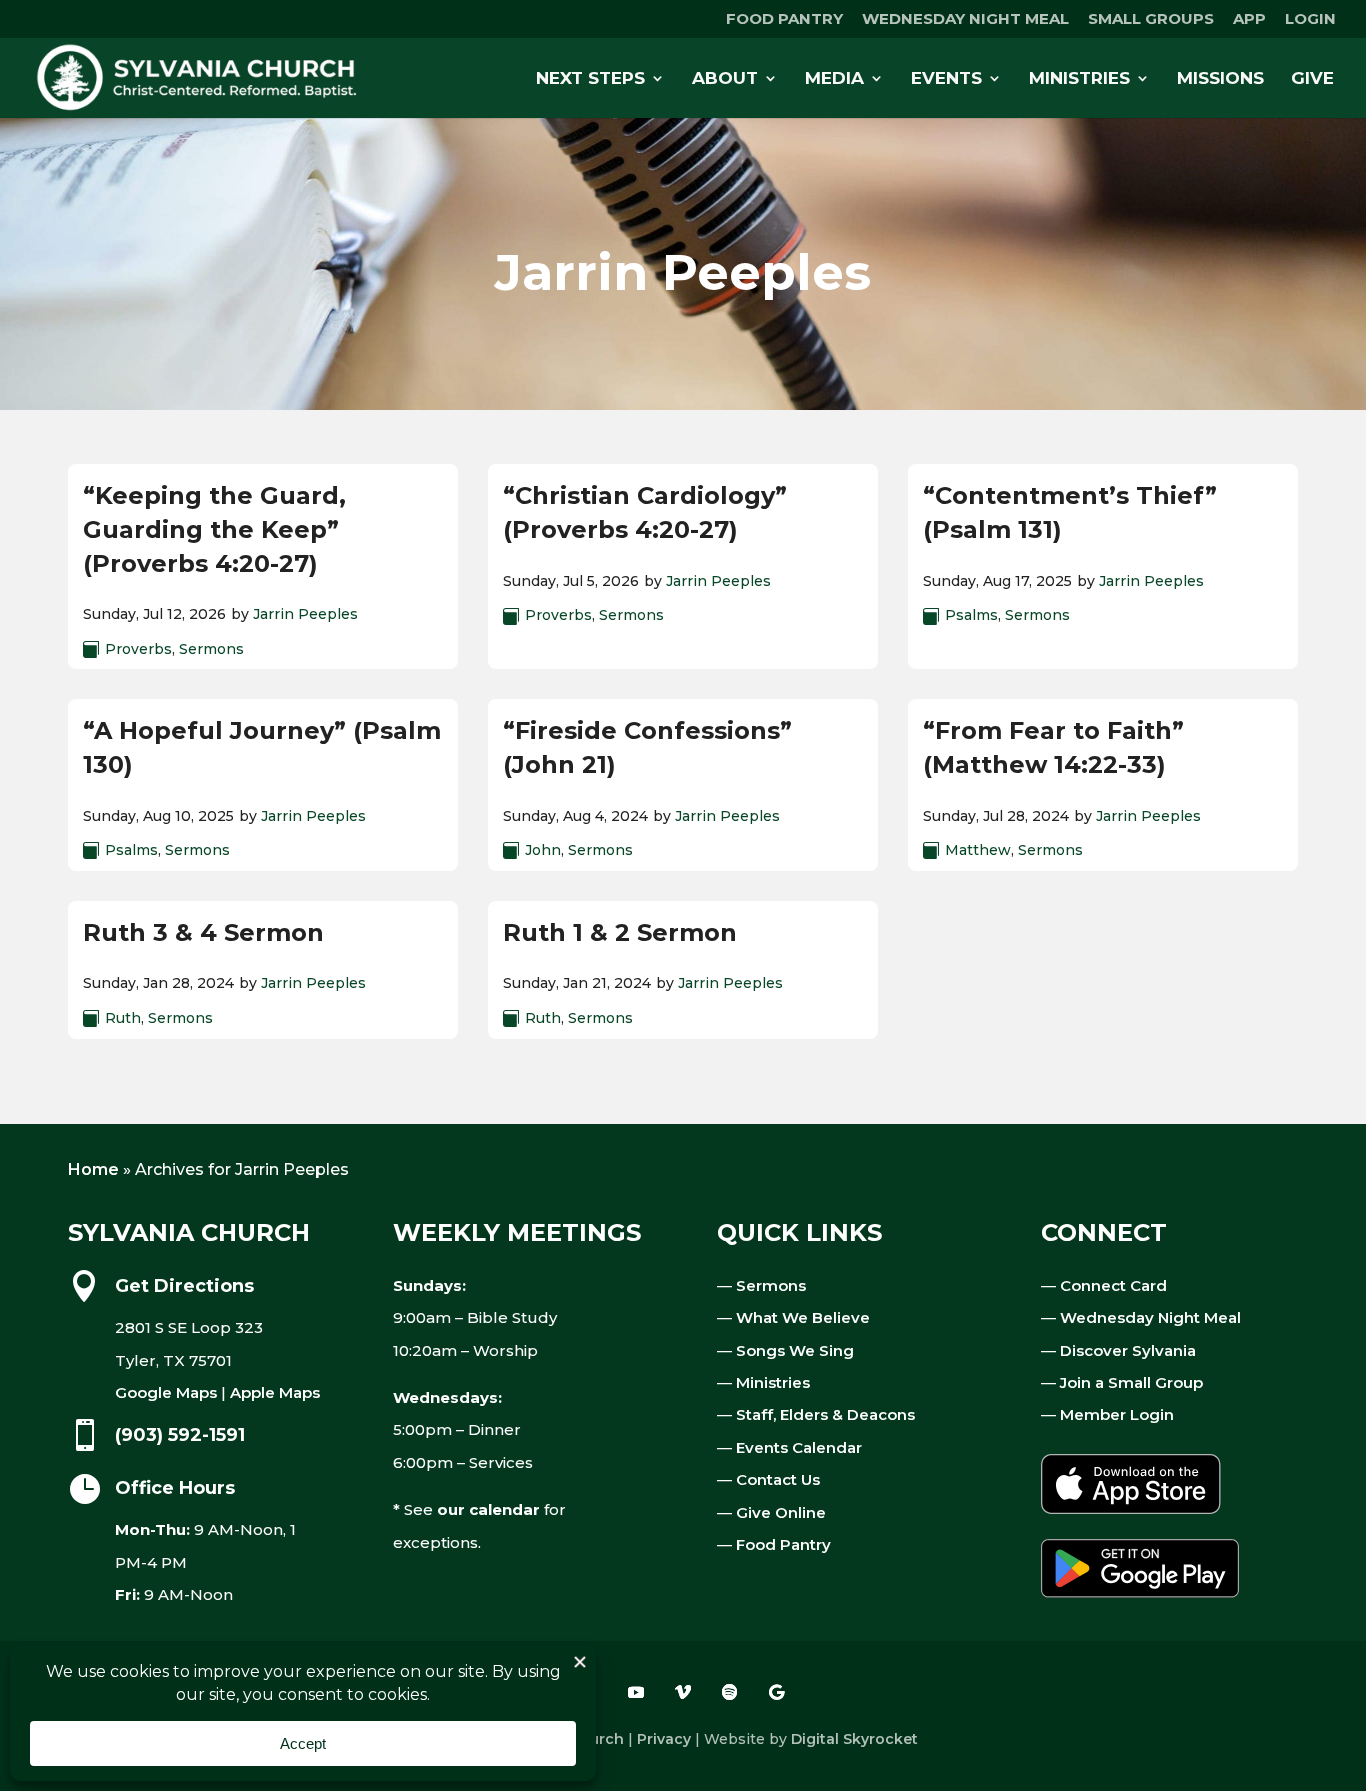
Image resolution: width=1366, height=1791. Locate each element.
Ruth (123, 1018)
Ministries (773, 1382)
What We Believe (803, 1317)
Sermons (211, 649)
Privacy (664, 1739)
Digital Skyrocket (854, 1739)
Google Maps (166, 1392)
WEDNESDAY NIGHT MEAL (965, 19)
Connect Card (1113, 1285)
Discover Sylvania (1128, 1350)
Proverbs (138, 649)
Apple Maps (275, 1392)
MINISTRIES (1079, 79)
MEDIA (834, 79)
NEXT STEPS (590, 79)
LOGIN (1310, 19)
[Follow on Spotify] (730, 1692)
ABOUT (725, 79)
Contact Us (778, 1479)
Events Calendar (799, 1447)
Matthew (978, 850)
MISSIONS (1220, 79)
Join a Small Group (1131, 1382)
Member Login (1117, 1414)
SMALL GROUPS (1151, 19)
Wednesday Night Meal (1150, 1317)
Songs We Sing (795, 1350)
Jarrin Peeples (305, 614)
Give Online (781, 1512)
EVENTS (946, 79)
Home (93, 1169)
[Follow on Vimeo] (683, 1692)
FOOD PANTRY (784, 19)
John (543, 850)
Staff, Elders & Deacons (825, 1414)
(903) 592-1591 (180, 1435)
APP (1249, 19)
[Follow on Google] (777, 1692)
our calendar (488, 1509)
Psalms (971, 615)
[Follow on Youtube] (636, 1692)
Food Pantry (783, 1544)
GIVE (1312, 79)
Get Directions (184, 1286)
